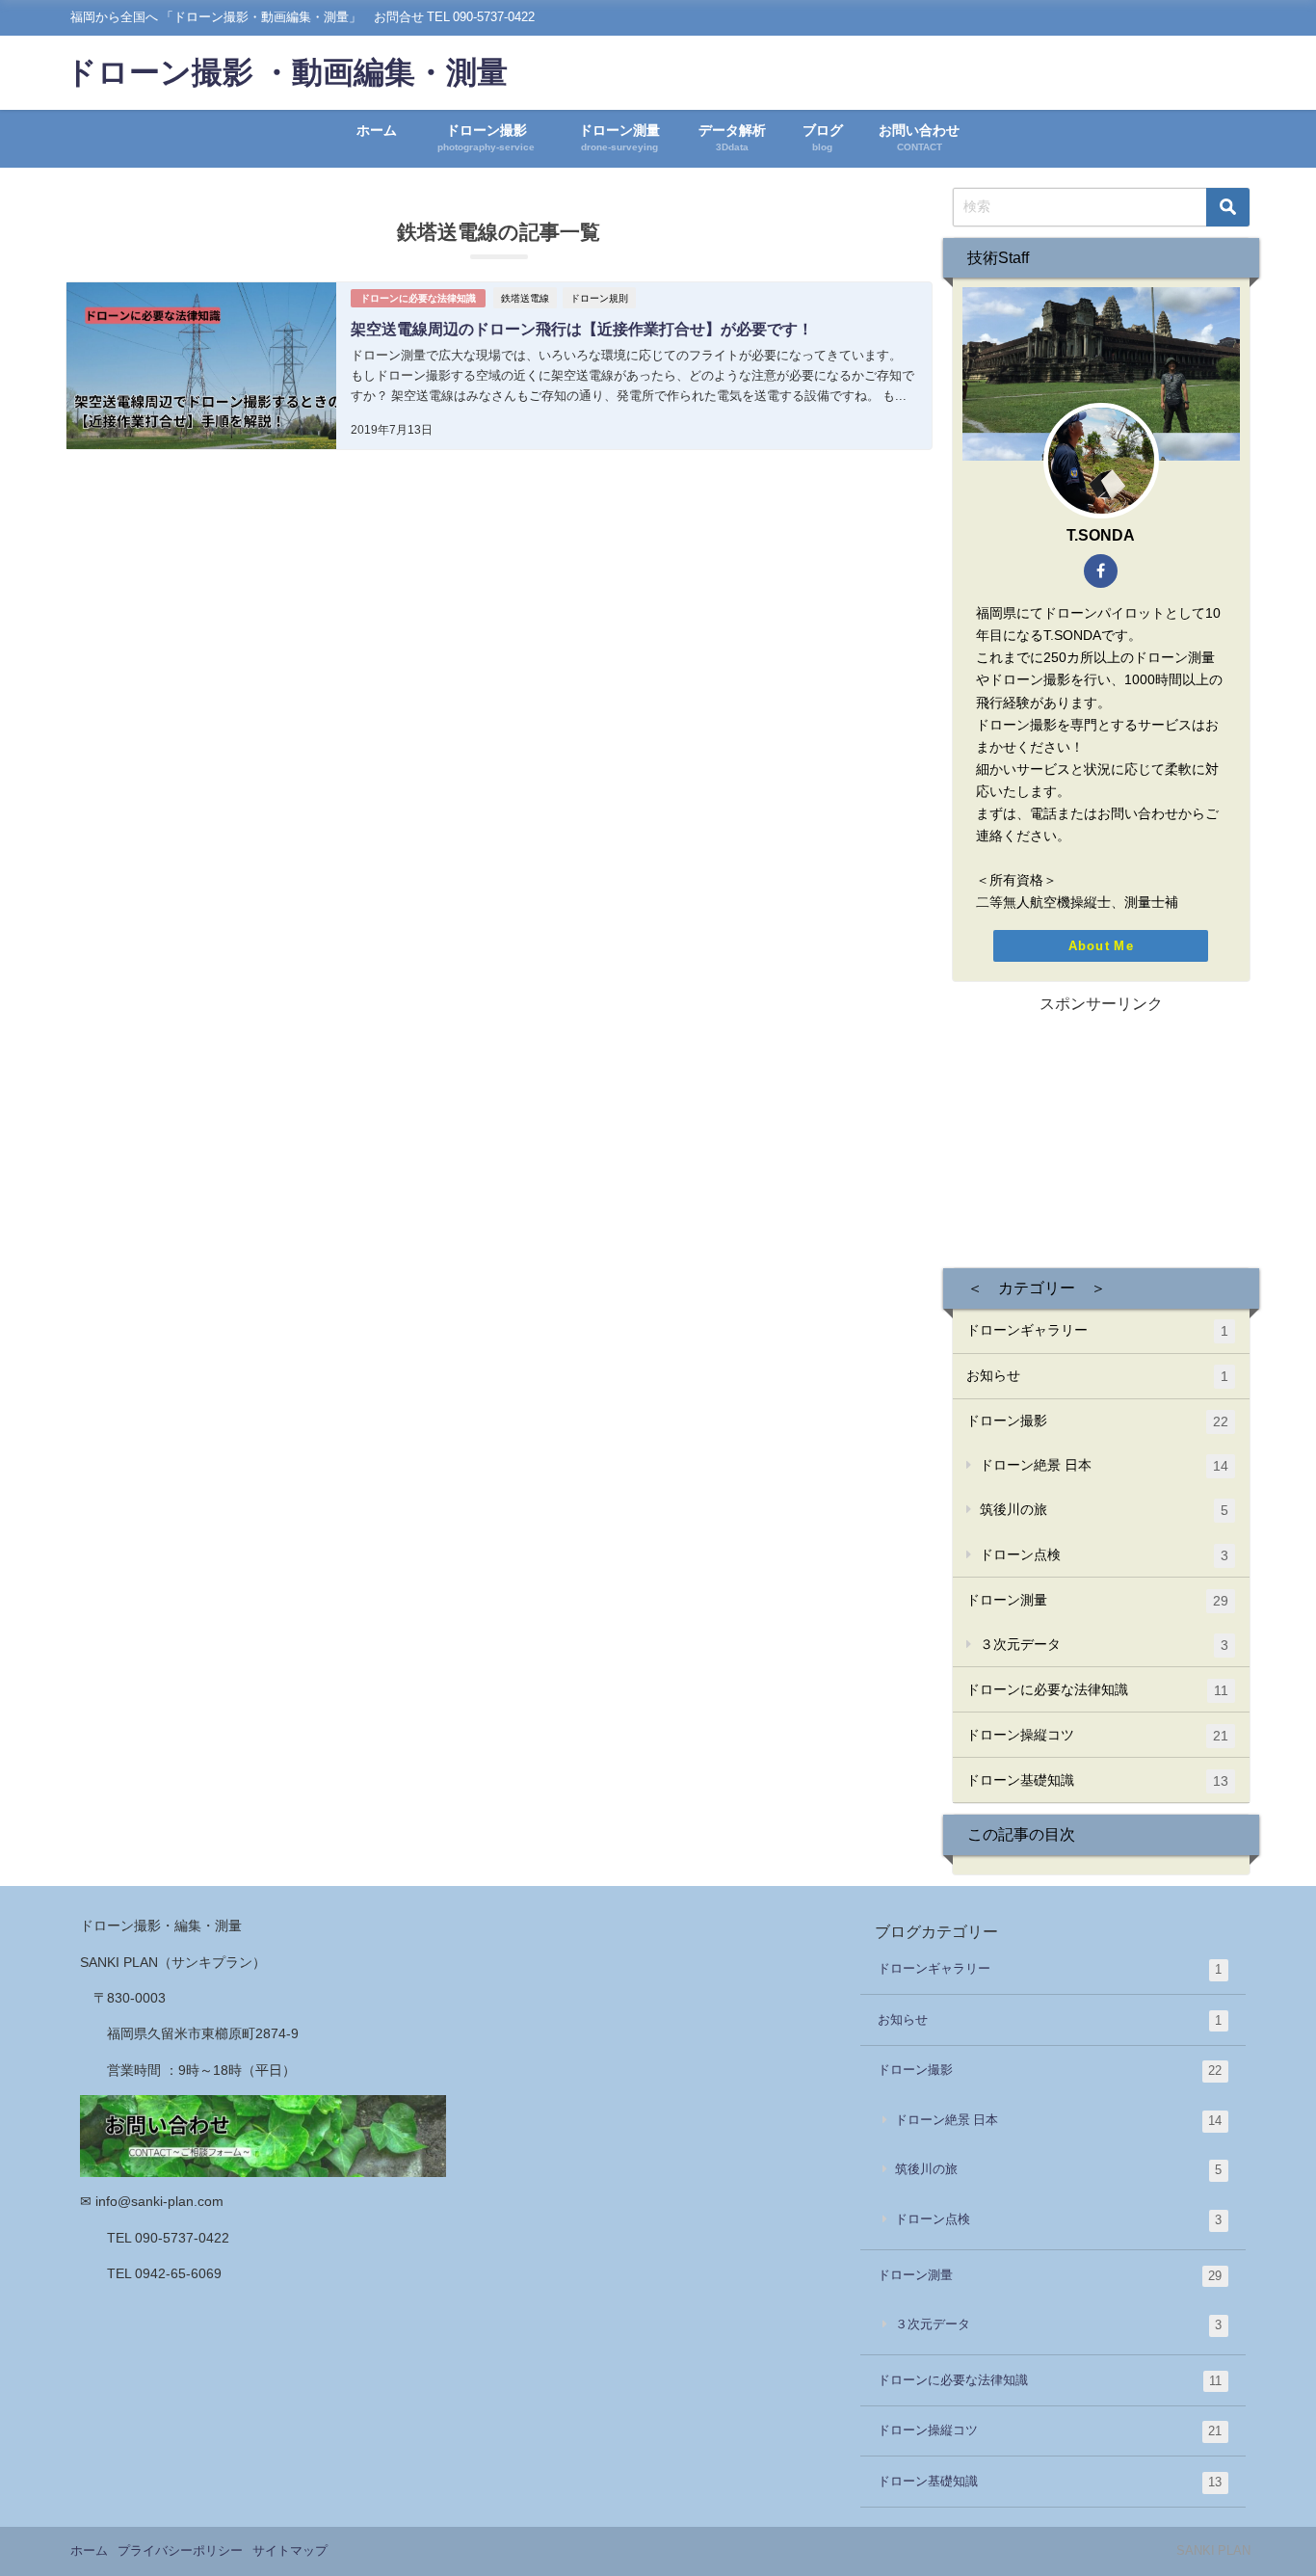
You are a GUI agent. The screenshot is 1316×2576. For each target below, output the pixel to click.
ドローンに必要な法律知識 (418, 298)
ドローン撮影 (1097, 1421)
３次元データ (1104, 1645)
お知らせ (1097, 1376)
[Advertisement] (1101, 1137)
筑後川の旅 (1104, 1510)
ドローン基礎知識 (1097, 1780)
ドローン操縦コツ (1097, 1735)
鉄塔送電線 (525, 298)
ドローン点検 (1104, 1555)
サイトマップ (290, 2550)
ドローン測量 (1097, 1600)
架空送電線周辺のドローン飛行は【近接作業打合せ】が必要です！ (582, 329)
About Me (1101, 946)
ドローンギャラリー (1097, 1330)
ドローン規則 (599, 298)
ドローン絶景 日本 (1104, 1465)
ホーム (377, 130)
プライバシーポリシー (180, 2550)
